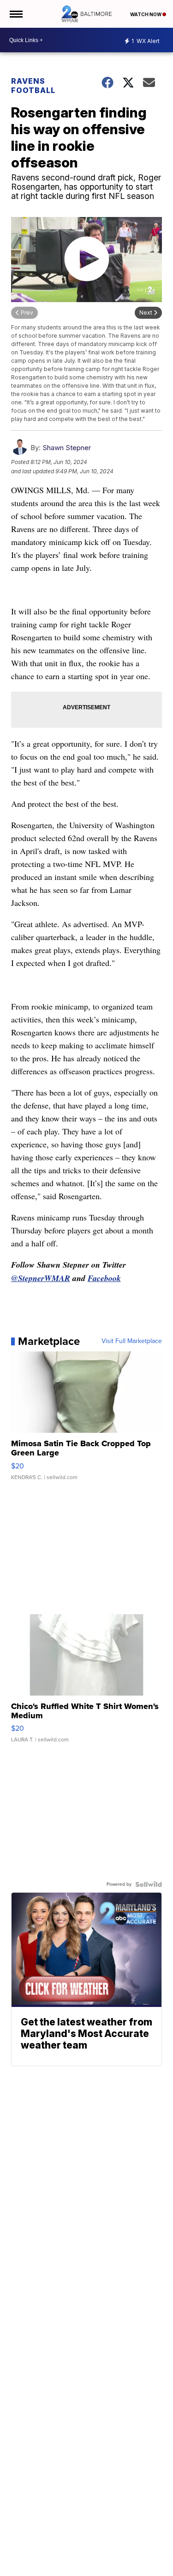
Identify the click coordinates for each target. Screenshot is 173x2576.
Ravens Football (33, 86)
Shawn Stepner (67, 448)
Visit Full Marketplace (132, 1341)
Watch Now (146, 14)
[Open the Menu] (15, 14)
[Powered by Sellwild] (149, 1884)
